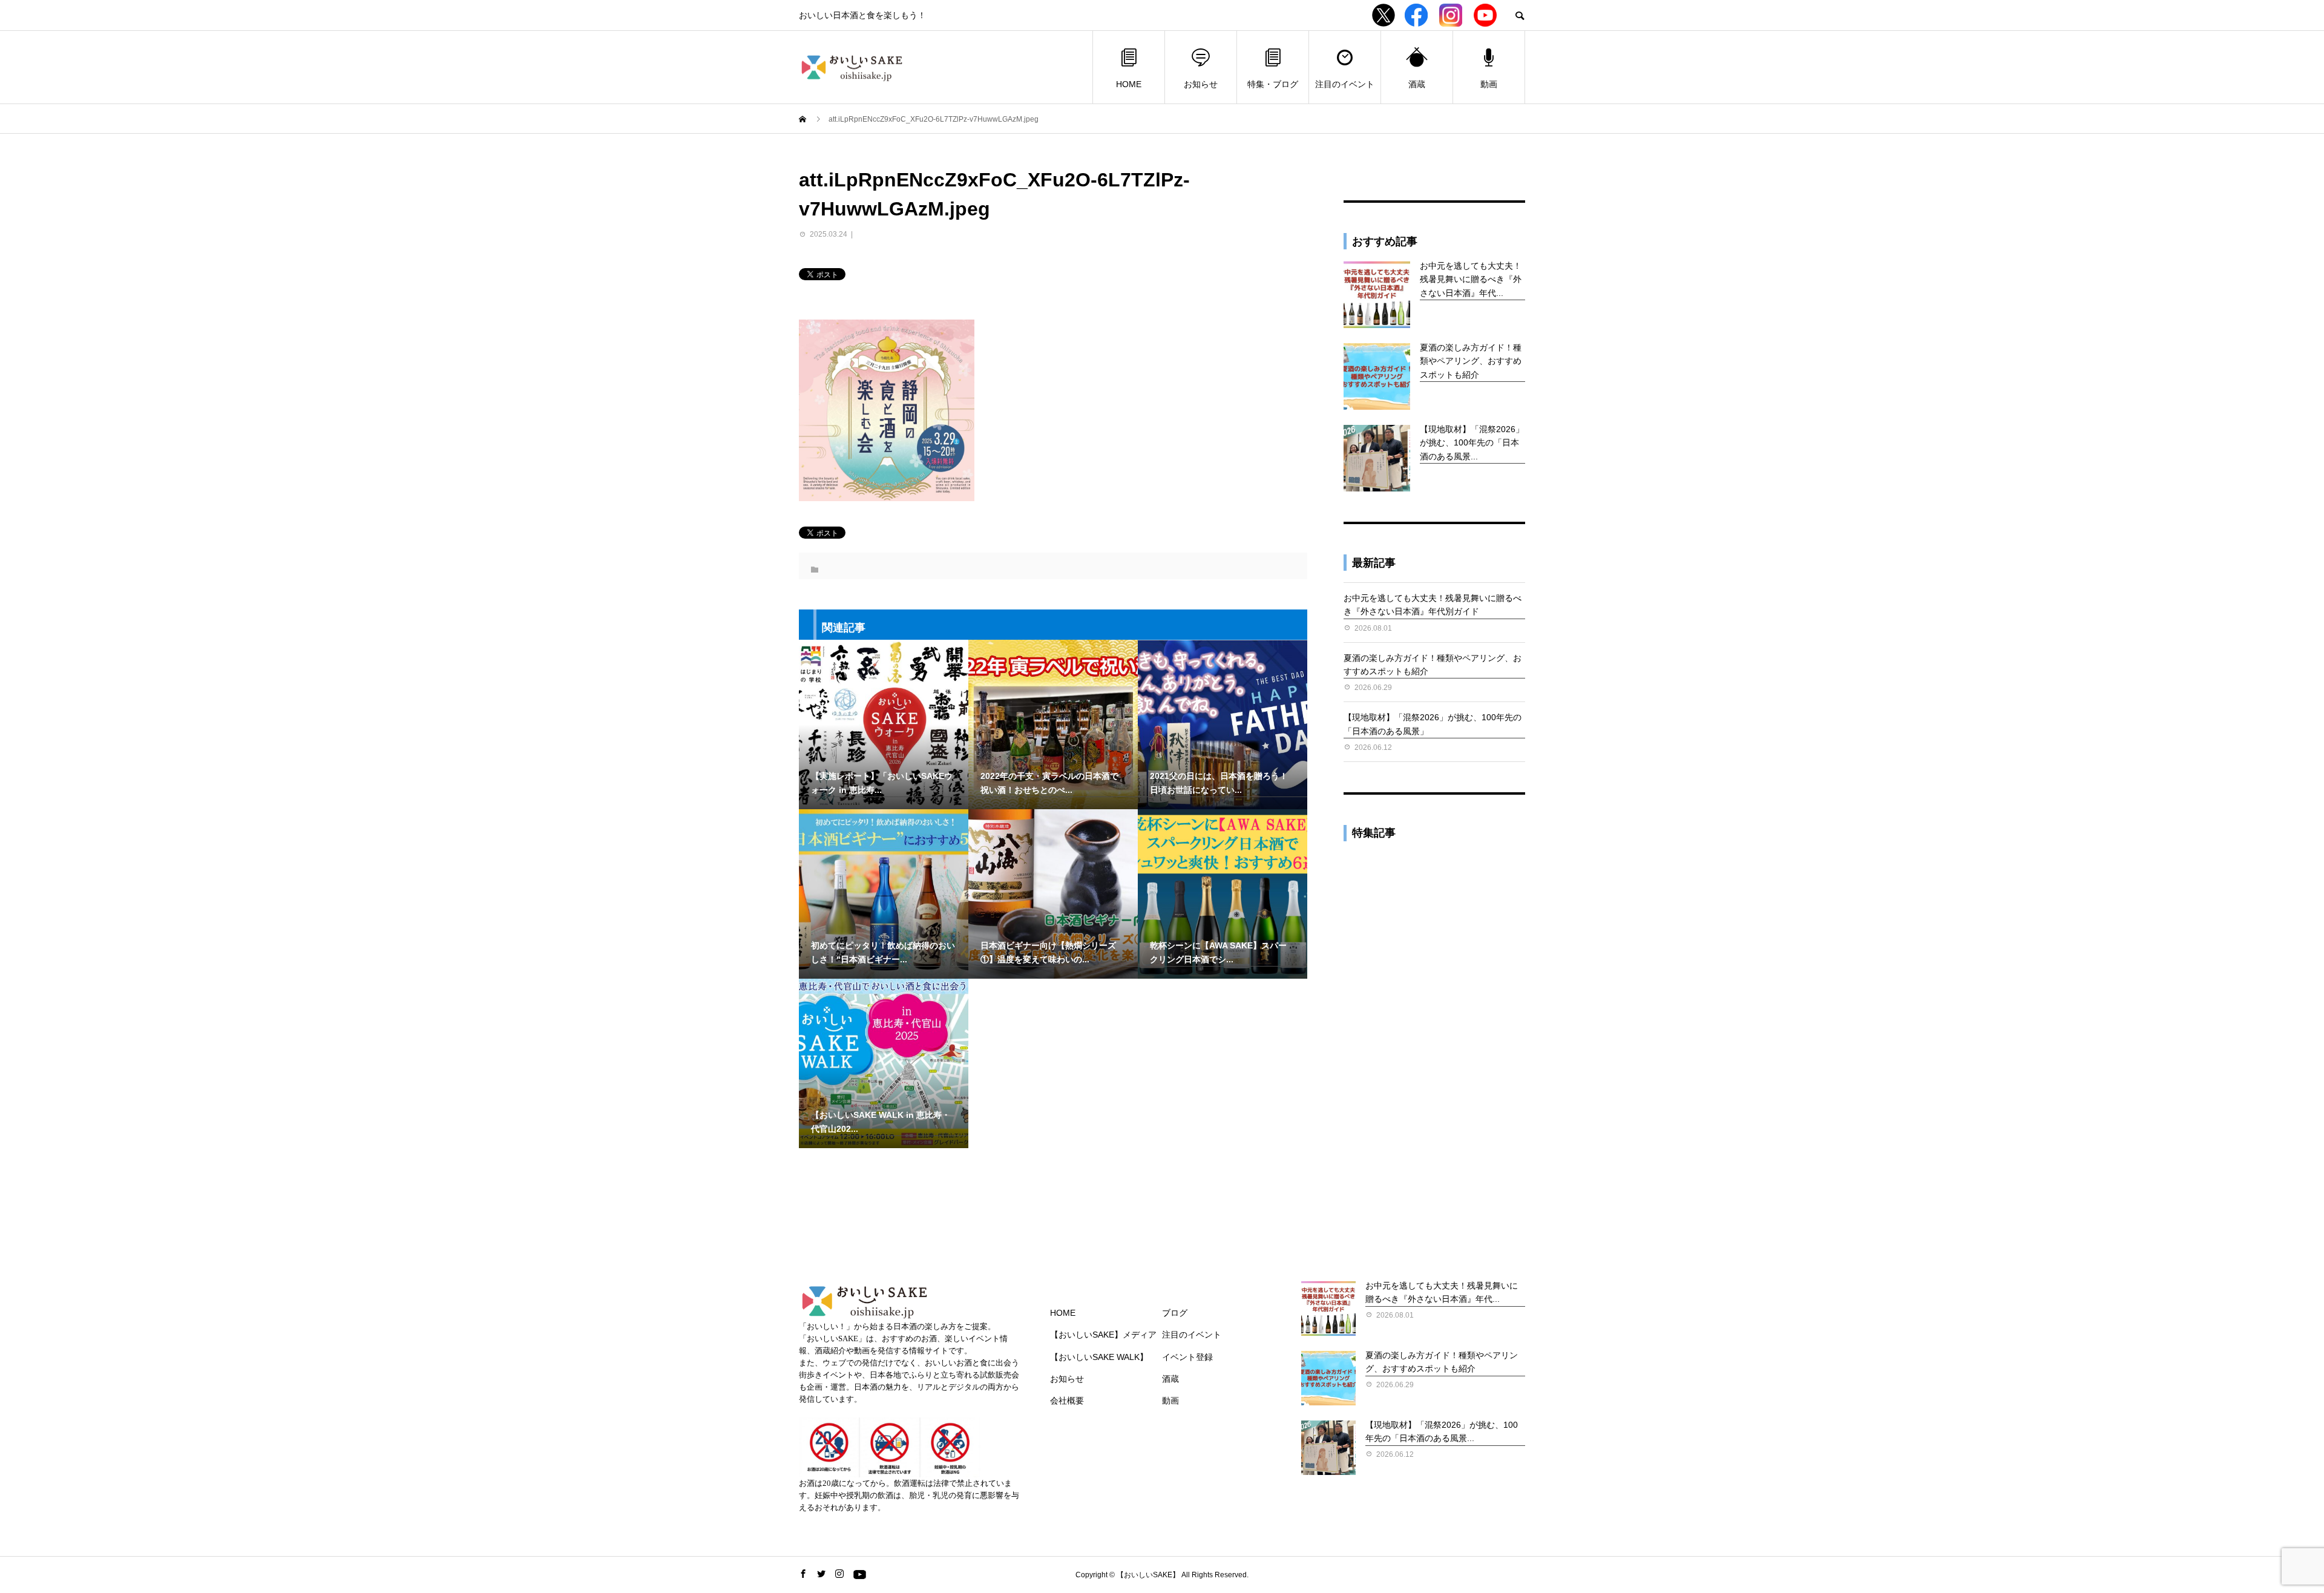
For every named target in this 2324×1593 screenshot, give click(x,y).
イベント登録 (1187, 1357)
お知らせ (1201, 84)
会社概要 (1067, 1401)
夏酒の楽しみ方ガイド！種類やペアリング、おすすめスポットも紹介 (1471, 361)
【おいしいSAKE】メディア (1103, 1335)
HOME (1129, 84)
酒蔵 (1417, 84)
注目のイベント (1345, 84)
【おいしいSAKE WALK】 (1099, 1357)
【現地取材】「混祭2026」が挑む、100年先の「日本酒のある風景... (1472, 443)
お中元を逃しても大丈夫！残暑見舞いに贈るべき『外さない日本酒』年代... (1471, 279)
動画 (1489, 84)
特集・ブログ (1273, 84)
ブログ (1175, 1313)
